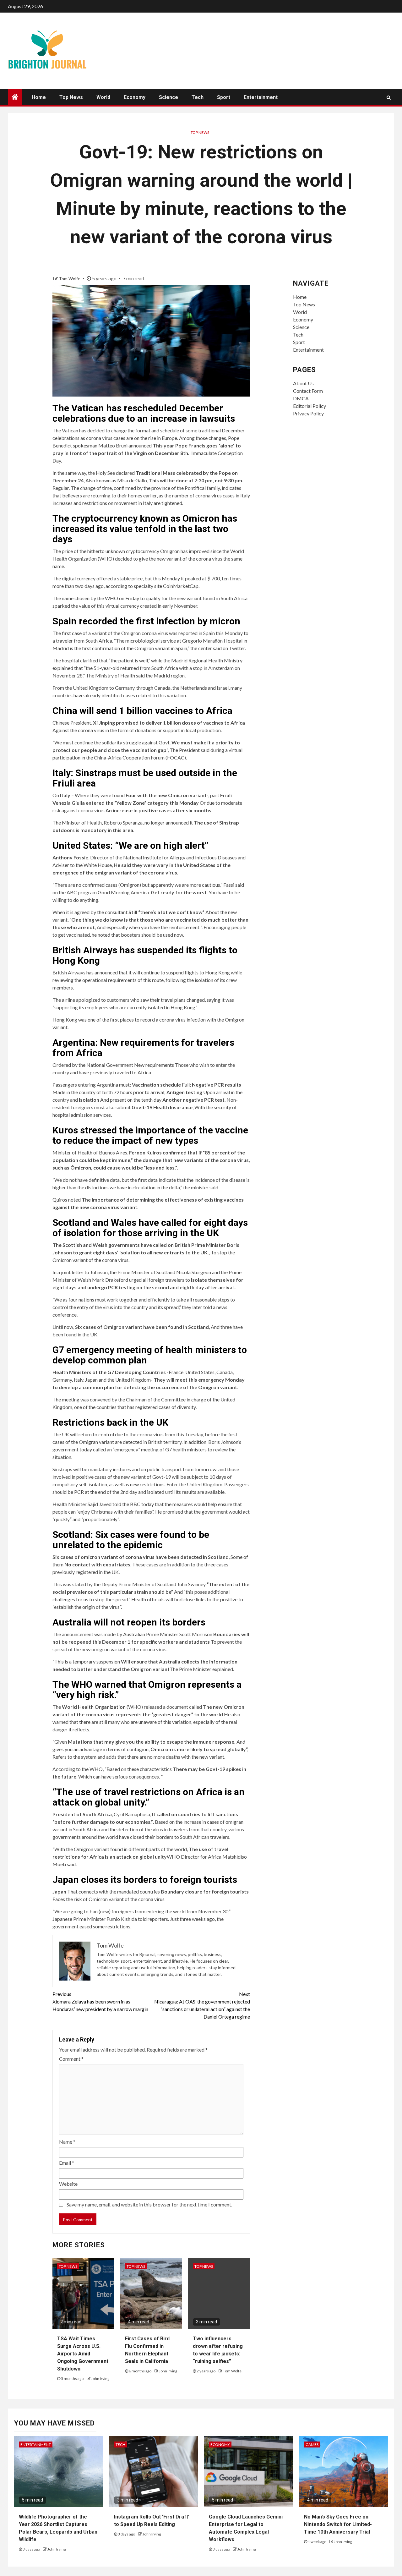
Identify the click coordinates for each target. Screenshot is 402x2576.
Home (39, 97)
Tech (198, 97)
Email (67, 2163)
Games (312, 2444)
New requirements (154, 1065)
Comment (71, 2059)
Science (168, 97)
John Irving (100, 2379)
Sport (224, 97)
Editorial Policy (310, 406)
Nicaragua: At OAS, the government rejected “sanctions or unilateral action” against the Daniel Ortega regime (202, 2005)
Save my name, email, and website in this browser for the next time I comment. (149, 2204)
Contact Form (308, 391)
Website (68, 2184)
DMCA (301, 398)
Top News (71, 97)
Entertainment (261, 97)
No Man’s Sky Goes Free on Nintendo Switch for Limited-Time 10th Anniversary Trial (338, 2524)
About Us (303, 383)
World (103, 97)
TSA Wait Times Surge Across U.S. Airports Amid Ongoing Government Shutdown (83, 2354)
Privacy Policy (308, 413)
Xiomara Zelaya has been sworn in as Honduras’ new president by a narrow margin (100, 2001)
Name (67, 2142)
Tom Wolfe (70, 279)
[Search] (389, 97)
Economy (135, 97)
